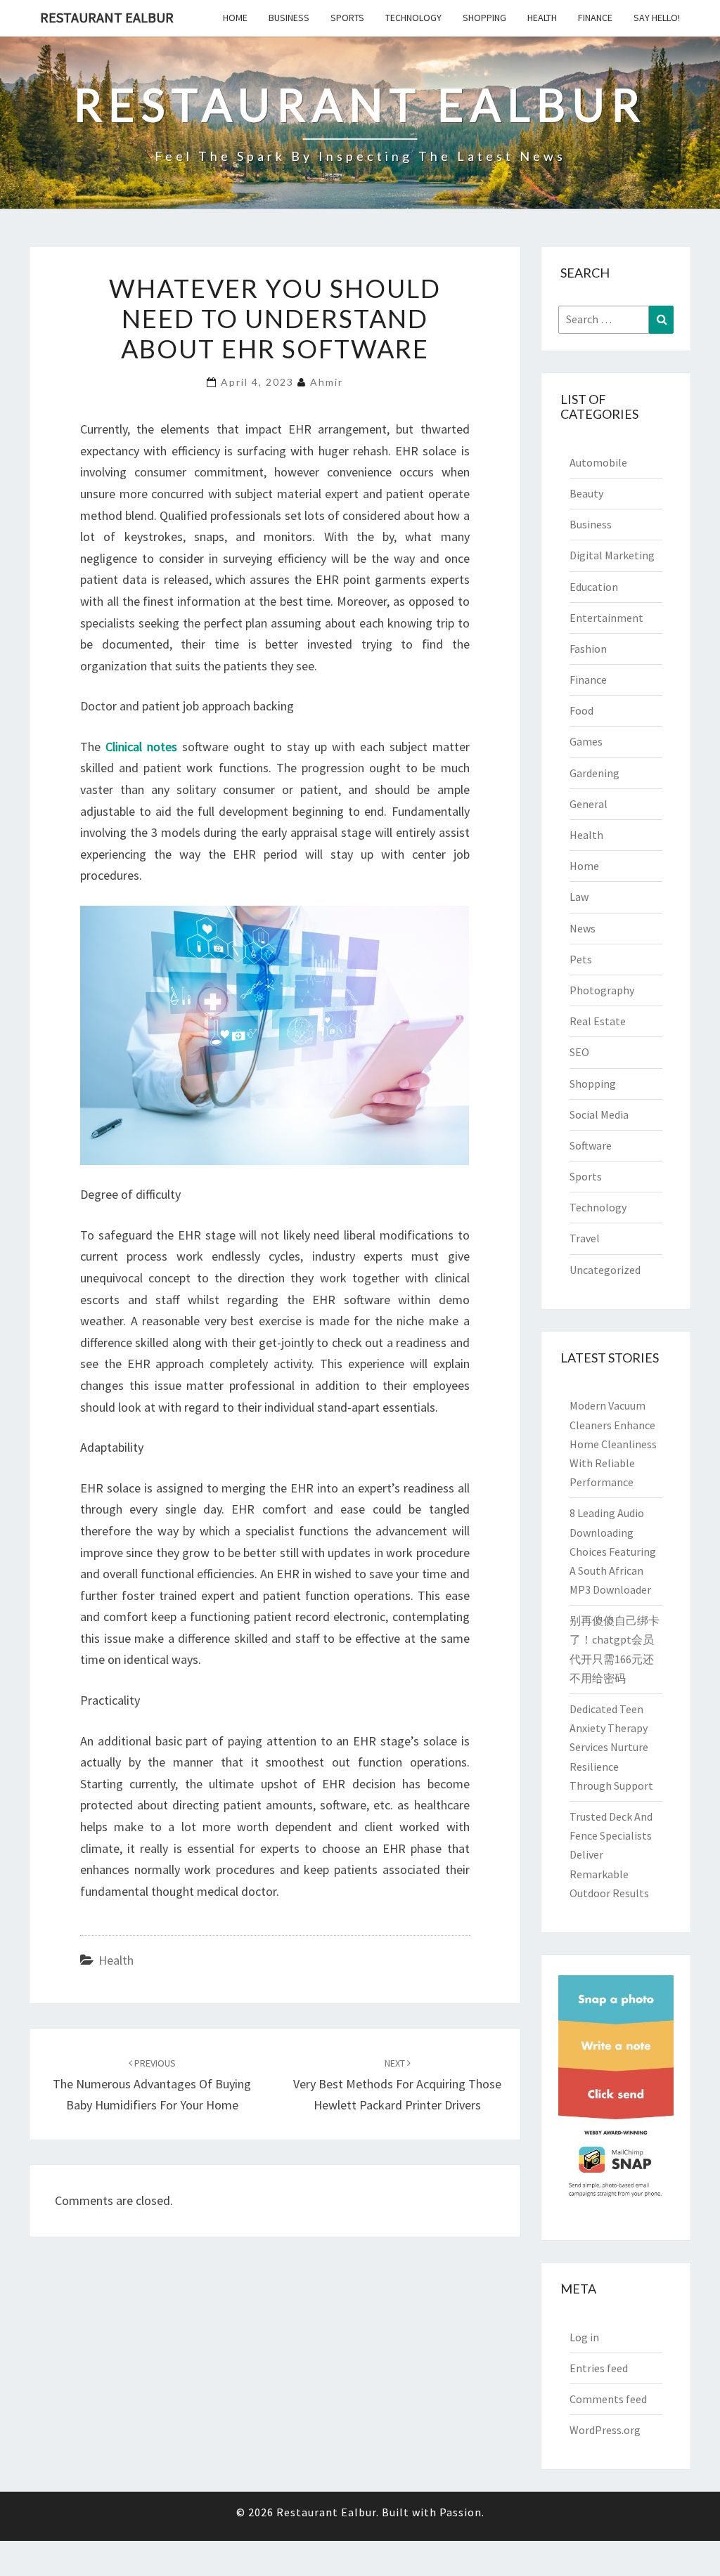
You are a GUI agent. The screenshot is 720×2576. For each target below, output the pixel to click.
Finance (595, 18)
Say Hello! (657, 18)
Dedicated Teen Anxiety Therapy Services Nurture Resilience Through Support (611, 1747)
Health (542, 18)
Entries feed (599, 2368)
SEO (579, 1052)
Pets (581, 959)
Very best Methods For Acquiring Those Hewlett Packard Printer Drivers (397, 2085)
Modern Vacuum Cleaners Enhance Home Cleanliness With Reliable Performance (613, 1444)
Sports (347, 18)
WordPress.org (605, 2430)
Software (591, 1145)
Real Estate (598, 1021)
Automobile (598, 462)
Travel (585, 1238)
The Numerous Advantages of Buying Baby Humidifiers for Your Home (152, 2085)
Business (289, 18)
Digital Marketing (612, 555)
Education (594, 587)
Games (586, 741)
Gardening (594, 773)
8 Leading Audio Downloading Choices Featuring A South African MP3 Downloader (613, 1551)
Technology (413, 18)
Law (579, 897)
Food (581, 710)
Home (235, 18)
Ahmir (327, 382)
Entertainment (606, 618)
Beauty (586, 493)
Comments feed (608, 2399)
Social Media (599, 1114)
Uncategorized (605, 1270)
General (589, 804)
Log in (584, 2337)
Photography (602, 990)
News (583, 928)
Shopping (484, 18)
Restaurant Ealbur (107, 17)
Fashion (588, 649)
